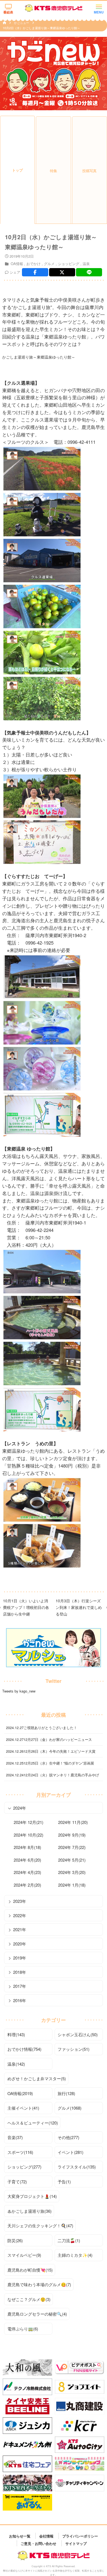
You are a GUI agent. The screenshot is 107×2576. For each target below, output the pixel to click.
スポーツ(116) (20, 2152)
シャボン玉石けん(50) (78, 2034)
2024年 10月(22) (29, 1835)
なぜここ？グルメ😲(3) (29, 2299)
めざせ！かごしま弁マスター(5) (37, 2078)
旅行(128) (66, 2093)
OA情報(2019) (20, 2093)
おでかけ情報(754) (24, 2049)
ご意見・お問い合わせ (38, 2543)
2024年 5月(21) (72, 1860)
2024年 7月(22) (72, 1847)
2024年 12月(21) (29, 1822)
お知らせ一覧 (20, 2536)
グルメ (49, 264)
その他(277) (68, 2137)
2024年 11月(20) (73, 1822)
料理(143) (16, 2034)
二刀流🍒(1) (69, 2240)
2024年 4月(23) (27, 1872)
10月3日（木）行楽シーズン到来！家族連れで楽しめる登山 (79, 1607)
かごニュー (22, 23)
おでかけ (33, 264)
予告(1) (64, 2182)
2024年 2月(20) (27, 1885)
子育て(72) (17, 2182)
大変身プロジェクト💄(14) (32, 2196)
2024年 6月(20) (27, 1860)
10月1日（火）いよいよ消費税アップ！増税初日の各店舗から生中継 (26, 1607)
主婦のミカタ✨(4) (75, 2255)
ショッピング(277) (24, 2167)
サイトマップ (76, 2543)
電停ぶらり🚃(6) (23, 2329)
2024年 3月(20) (72, 1872)
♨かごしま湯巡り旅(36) (29, 2211)
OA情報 (17, 264)
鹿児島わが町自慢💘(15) (30, 2270)
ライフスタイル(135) (77, 2167)
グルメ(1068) (70, 2108)
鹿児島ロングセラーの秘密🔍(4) (37, 2314)
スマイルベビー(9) (24, 2255)
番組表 (8, 12)
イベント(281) (71, 2152)
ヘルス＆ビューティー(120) (33, 2123)
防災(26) (15, 2240)
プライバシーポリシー (80, 2536)
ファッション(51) (74, 2049)
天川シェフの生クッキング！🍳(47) (40, 2226)
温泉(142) (16, 2064)
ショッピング (69, 264)
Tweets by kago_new (19, 1691)
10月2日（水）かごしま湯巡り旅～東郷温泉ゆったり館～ (41, 28)
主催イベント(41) (23, 2108)
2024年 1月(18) (72, 1885)
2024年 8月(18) (27, 1847)
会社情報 (46, 2536)
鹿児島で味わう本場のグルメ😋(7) (39, 2284)
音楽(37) (15, 2137)
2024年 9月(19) (72, 1835)
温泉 (86, 264)
